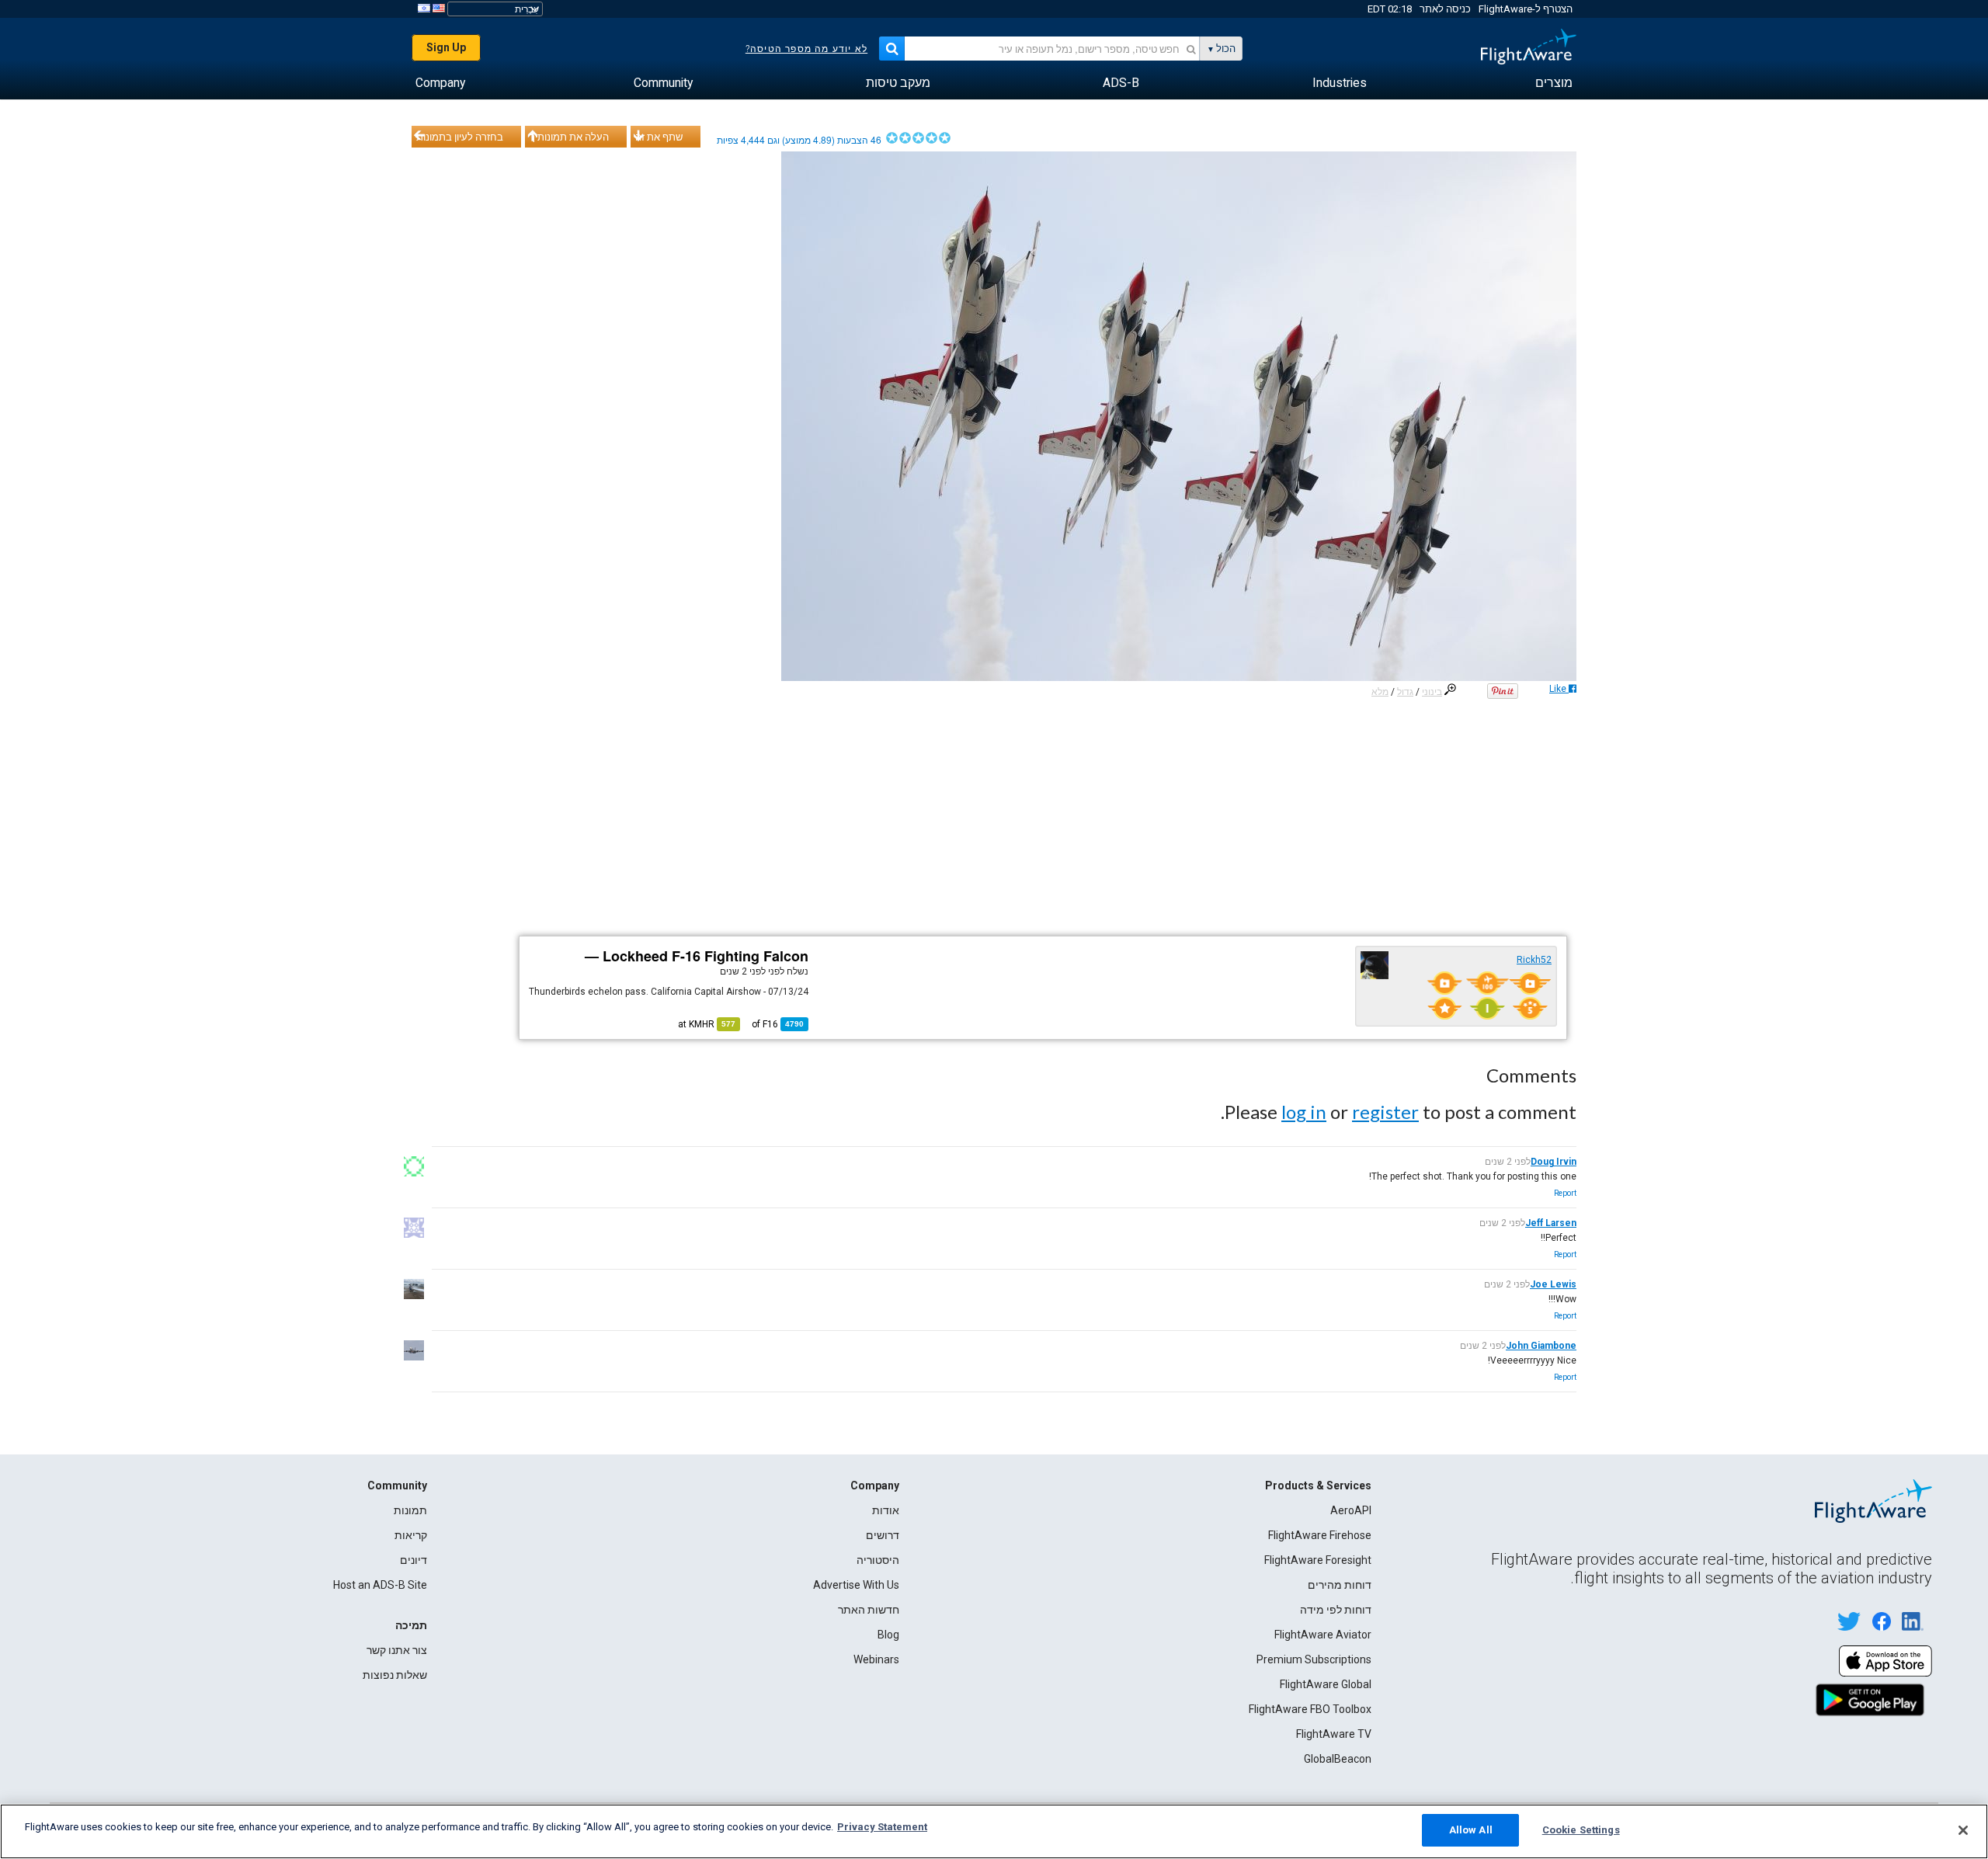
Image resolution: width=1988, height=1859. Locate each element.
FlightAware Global (1326, 1684)
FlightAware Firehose (1320, 1535)
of (778, 1024)
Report (1565, 1193)
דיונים (414, 1560)
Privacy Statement (882, 1827)
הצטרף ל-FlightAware (1526, 9)
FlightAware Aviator (1323, 1635)
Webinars (876, 1659)
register (1385, 1112)
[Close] (1963, 1830)
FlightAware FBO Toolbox (1310, 1709)
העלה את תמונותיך (569, 137)
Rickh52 (1534, 960)
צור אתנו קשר (397, 1650)
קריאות (411, 1535)
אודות (886, 1510)
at (707, 1024)
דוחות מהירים (1340, 1585)
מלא (1380, 692)
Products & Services (1318, 1485)
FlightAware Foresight (1318, 1560)
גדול (1405, 692)
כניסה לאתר (1445, 9)
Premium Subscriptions (1314, 1659)
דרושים (883, 1535)
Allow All (1471, 1830)
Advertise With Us (856, 1585)
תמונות (410, 1510)
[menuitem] (1554, 83)
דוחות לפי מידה (1336, 1610)
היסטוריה (878, 1560)
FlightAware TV (1334, 1734)
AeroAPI (1351, 1510)
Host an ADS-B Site (380, 1585)
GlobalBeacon (1338, 1759)
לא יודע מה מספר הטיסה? (806, 49)
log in (1304, 1112)
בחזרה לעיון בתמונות (460, 137)
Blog (888, 1635)
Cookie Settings (1581, 1830)
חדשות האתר (869, 1610)
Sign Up (446, 47)
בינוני (1432, 692)
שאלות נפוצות (395, 1675)
